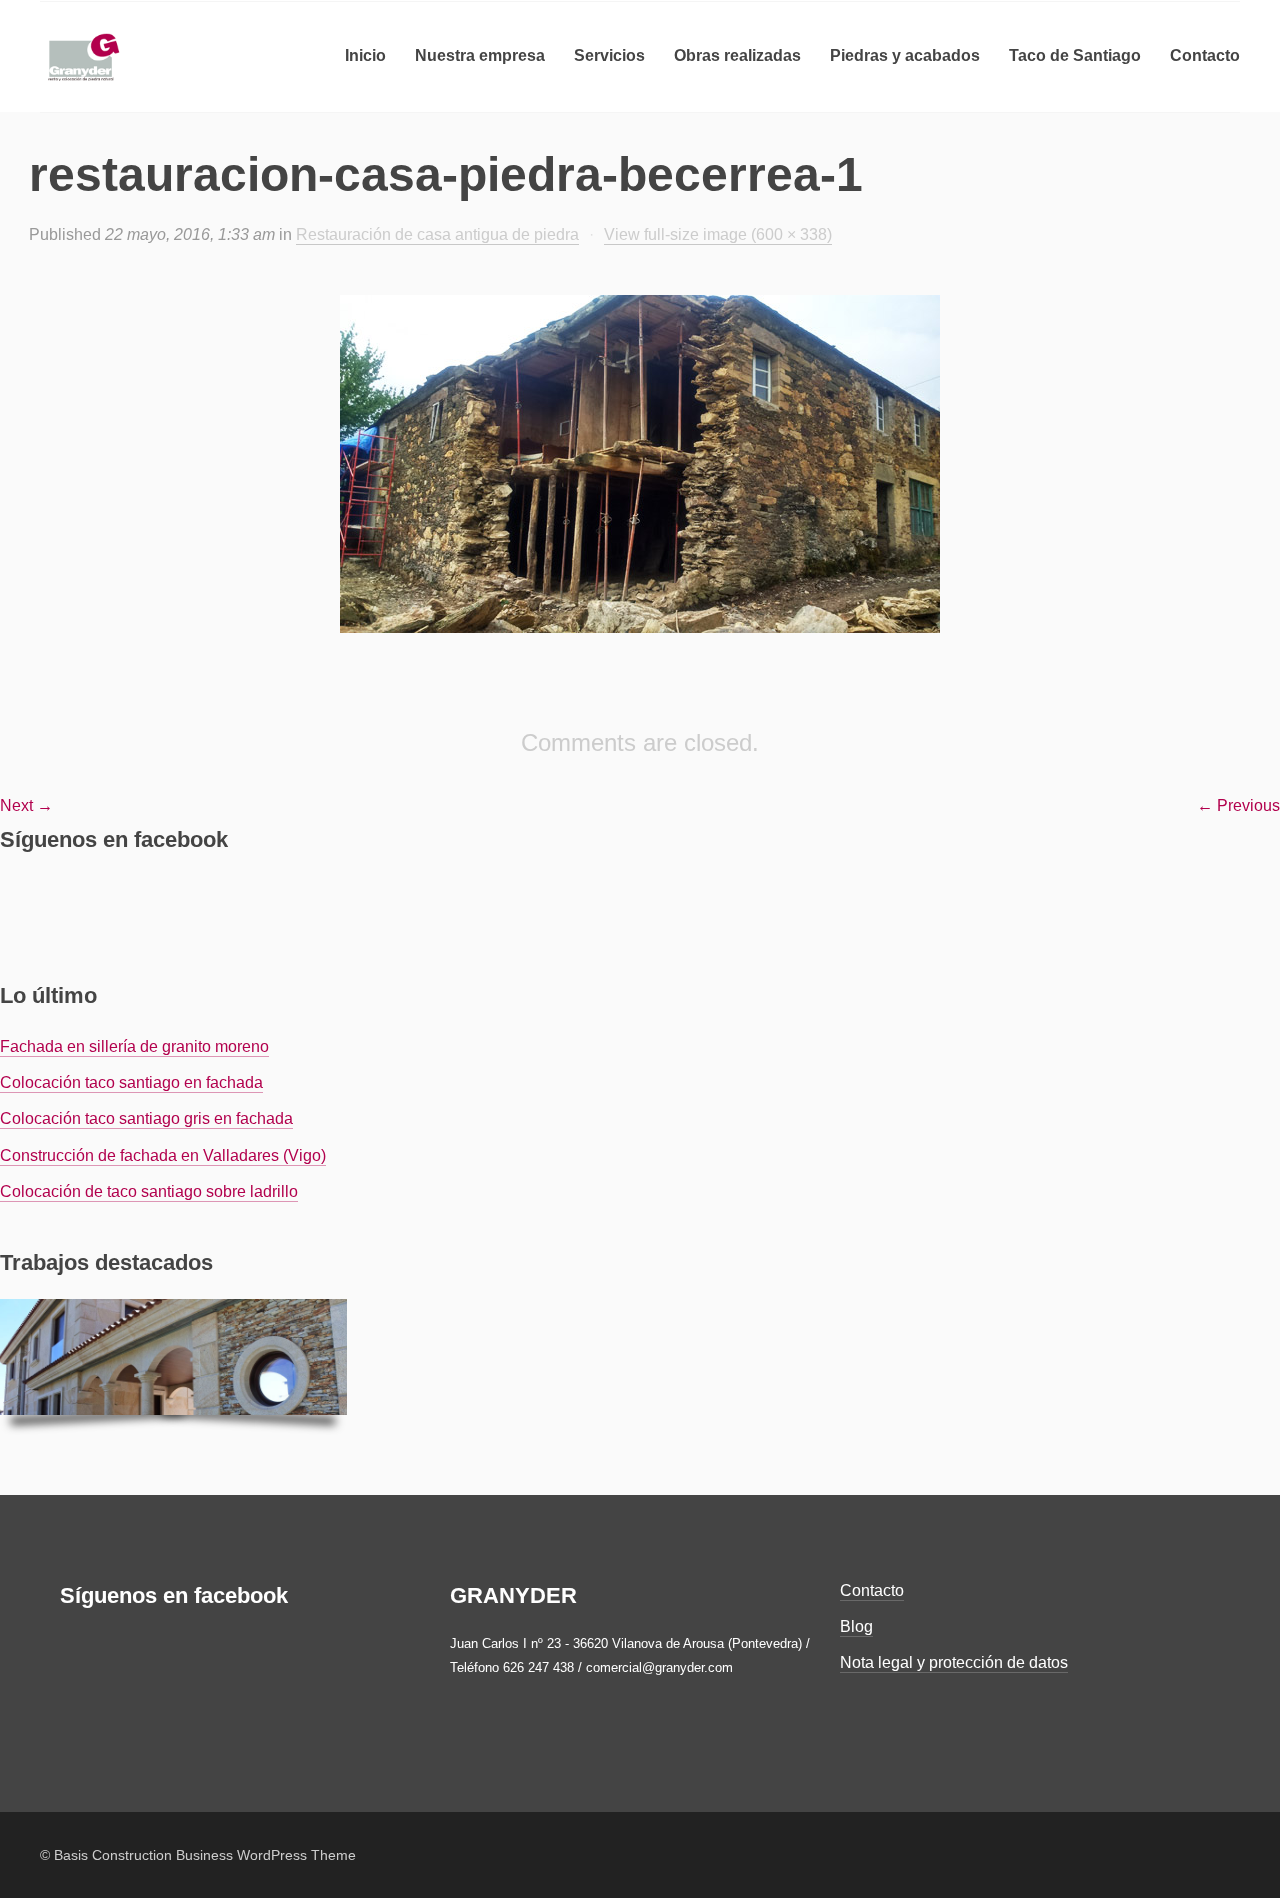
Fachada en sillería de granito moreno (134, 1046)
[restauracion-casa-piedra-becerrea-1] (640, 464)
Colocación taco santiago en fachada (131, 1082)
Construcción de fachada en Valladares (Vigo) (163, 1155)
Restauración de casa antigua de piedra (437, 234)
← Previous (1238, 805)
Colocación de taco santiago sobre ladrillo (149, 1191)
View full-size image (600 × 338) (718, 234)
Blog (856, 1626)
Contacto (872, 1590)
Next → (26, 805)
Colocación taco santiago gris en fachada (146, 1118)
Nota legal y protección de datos (954, 1662)
